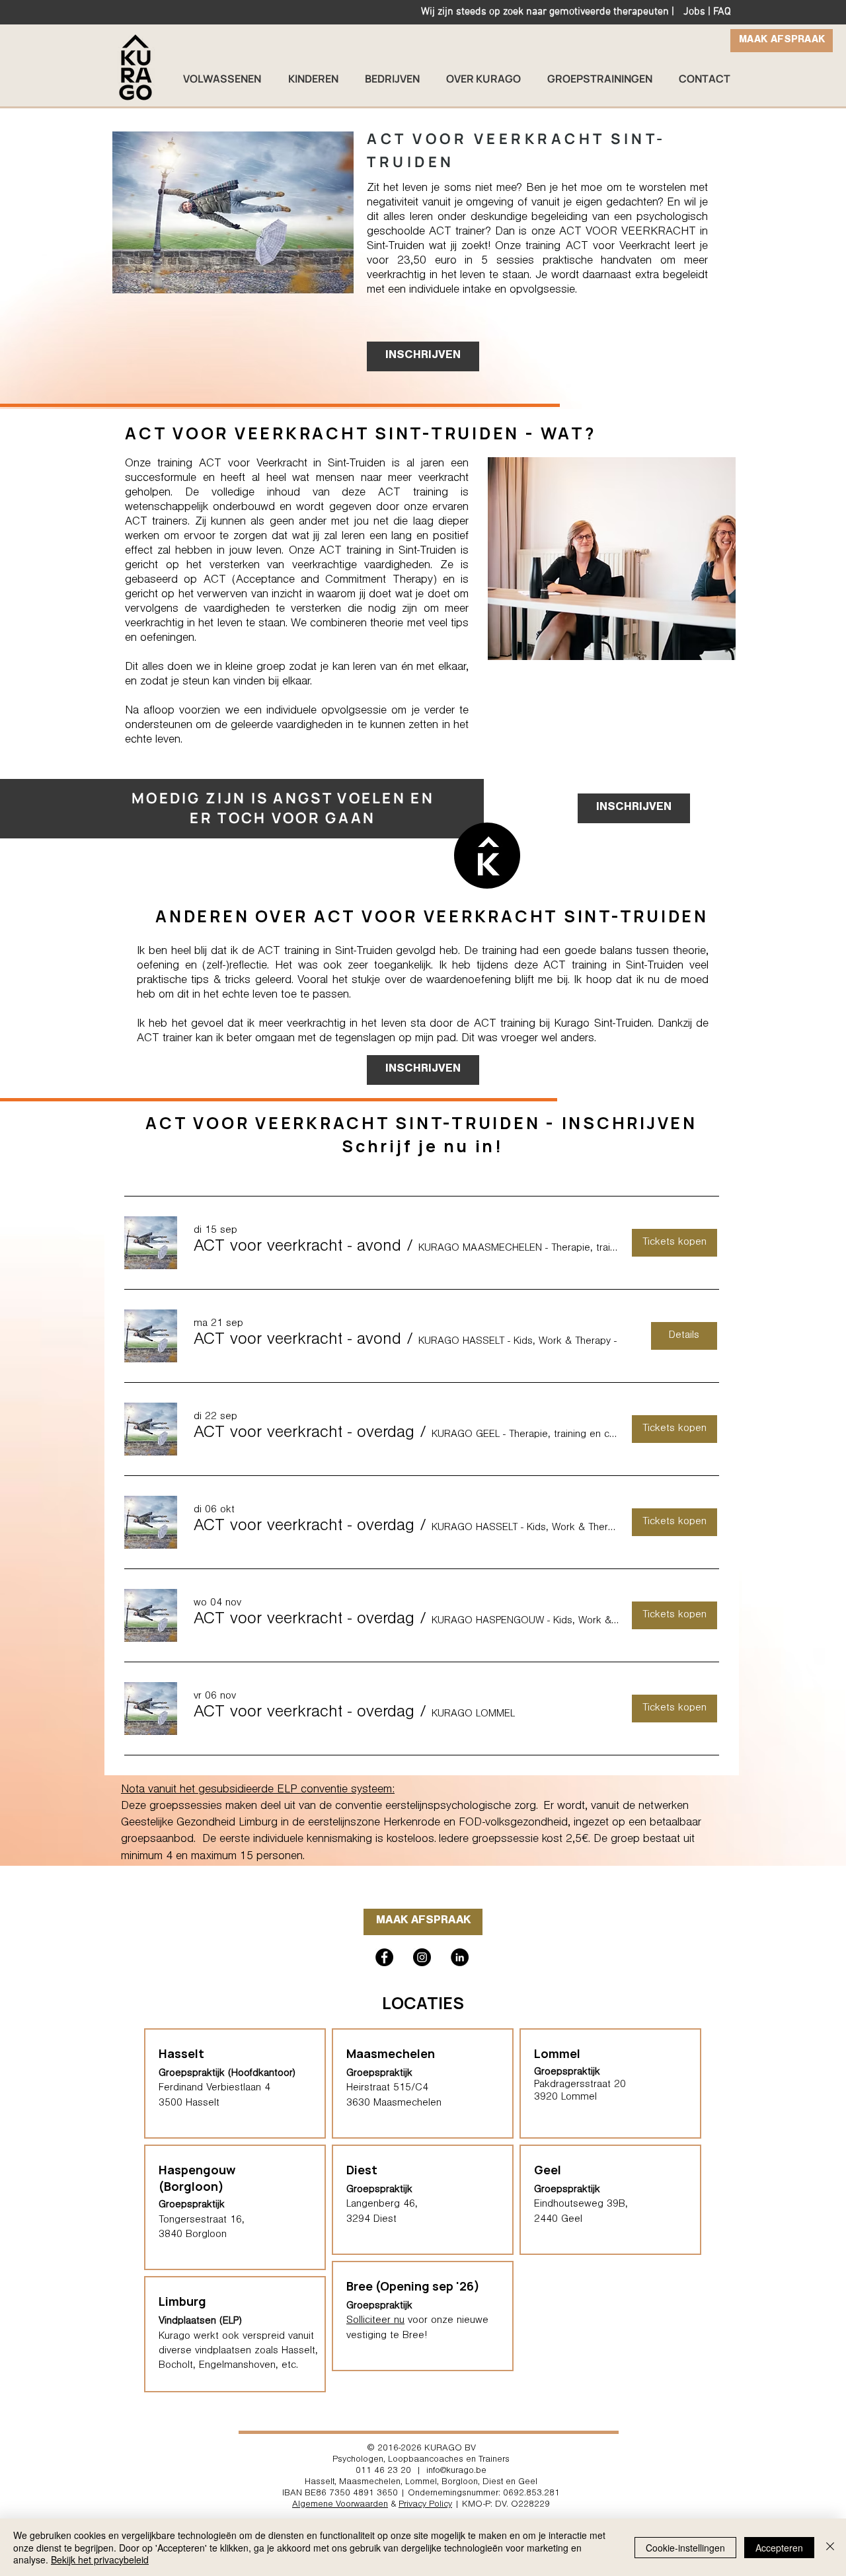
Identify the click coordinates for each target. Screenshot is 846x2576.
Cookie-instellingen (685, 2548)
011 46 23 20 (383, 2472)
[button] (297, 1248)
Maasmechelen (391, 2053)
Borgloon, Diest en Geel (489, 2483)
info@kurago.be (456, 2472)
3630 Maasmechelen (394, 2104)
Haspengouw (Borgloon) (197, 2178)
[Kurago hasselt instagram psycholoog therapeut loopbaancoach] (422, 1957)
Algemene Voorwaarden (340, 2505)
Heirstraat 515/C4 (387, 2088)
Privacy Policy (425, 2505)
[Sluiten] (830, 2547)
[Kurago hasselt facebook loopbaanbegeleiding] (384, 1957)
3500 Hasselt (189, 2104)
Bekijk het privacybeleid (100, 2559)
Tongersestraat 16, (202, 2221)
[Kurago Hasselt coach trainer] (460, 1957)
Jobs (694, 12)
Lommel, (422, 2483)
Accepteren (779, 2548)
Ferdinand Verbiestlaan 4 (214, 2088)
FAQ (722, 12)
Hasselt (320, 2483)
